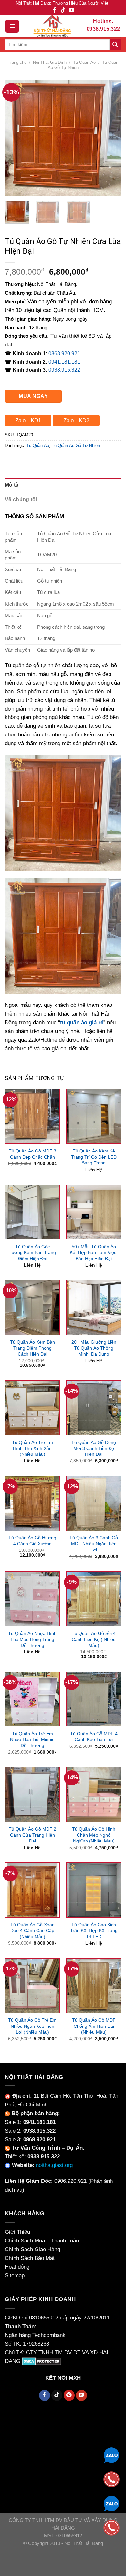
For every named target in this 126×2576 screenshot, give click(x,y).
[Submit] (115, 45)
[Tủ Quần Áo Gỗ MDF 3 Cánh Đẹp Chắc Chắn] (32, 1116)
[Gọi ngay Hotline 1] (111, 2479)
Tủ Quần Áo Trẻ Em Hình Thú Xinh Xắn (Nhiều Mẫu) (32, 1448)
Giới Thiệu (17, 2232)
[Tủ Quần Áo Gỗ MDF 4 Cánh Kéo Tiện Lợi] (94, 1699)
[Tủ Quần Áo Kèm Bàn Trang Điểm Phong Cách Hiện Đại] (32, 1307)
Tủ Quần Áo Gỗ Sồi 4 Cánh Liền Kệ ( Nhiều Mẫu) (94, 1639)
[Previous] (15, 138)
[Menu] (12, 26)
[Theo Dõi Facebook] (55, 10)
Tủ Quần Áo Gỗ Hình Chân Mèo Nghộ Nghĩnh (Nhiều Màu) (94, 1835)
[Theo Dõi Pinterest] (69, 2395)
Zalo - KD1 (28, 420)
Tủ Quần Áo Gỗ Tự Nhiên (76, 446)
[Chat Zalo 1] (111, 2455)
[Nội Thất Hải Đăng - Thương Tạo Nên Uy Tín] (52, 26)
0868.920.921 (64, 353)
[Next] (111, 138)
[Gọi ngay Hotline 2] (111, 2527)
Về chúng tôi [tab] (21, 499)
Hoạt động (17, 2267)
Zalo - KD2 (76, 420)
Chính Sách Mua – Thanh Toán (42, 2241)
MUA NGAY (33, 396)
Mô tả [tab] (12, 485)
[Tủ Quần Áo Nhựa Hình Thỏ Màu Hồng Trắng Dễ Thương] (32, 1599)
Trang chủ (17, 62)
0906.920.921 (70, 2181)
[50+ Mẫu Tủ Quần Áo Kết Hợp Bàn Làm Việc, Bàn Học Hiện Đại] (94, 1212)
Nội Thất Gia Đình (50, 62)
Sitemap (15, 2275)
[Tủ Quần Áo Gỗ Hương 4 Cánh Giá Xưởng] (32, 1503)
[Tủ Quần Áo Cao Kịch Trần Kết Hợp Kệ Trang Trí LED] (94, 1890)
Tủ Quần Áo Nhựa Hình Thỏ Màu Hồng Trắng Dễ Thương (32, 1639)
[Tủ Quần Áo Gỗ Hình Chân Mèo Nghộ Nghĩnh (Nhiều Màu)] (94, 1794)
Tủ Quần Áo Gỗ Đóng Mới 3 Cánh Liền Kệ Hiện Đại (94, 1448)
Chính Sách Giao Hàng (32, 2249)
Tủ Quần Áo (84, 62)
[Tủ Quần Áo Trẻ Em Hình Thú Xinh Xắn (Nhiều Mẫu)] (32, 1408)
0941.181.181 (64, 362)
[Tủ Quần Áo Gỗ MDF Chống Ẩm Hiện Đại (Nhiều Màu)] (94, 1986)
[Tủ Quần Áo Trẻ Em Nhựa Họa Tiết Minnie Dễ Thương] (32, 1699)
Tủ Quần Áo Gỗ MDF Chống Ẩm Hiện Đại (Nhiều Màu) (94, 2026)
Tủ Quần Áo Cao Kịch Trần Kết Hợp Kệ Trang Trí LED (94, 1931)
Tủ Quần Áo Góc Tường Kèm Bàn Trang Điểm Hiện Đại (32, 1253)
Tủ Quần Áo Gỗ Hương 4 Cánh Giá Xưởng (32, 1541)
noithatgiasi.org (54, 2165)
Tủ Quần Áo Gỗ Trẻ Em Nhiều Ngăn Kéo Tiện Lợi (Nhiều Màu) (32, 2026)
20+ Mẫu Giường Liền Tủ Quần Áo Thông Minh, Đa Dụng (94, 1348)
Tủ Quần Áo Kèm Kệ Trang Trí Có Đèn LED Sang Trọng (94, 1157)
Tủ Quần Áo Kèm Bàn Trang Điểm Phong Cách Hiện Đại (32, 1348)
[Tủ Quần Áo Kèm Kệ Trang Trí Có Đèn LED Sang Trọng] (94, 1116)
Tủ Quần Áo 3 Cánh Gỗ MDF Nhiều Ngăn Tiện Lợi (94, 1544)
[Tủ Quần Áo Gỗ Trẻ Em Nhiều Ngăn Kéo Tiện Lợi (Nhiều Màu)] (32, 1986)
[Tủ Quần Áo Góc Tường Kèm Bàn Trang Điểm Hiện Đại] (32, 1212)
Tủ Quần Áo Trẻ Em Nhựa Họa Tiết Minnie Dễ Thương (32, 1740)
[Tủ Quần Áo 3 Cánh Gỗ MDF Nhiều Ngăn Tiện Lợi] (94, 1503)
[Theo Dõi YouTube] (71, 10)
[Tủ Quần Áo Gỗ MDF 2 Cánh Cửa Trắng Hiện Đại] (32, 1794)
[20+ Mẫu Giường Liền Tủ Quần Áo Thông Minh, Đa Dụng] (94, 1307)
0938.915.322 (64, 370)
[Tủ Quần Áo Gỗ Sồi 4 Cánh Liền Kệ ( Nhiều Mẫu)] (94, 1599)
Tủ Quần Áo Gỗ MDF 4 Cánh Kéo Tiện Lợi (94, 1737)
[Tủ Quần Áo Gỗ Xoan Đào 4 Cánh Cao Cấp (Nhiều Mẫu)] (32, 1890)
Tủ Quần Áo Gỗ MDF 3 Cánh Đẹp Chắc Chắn (32, 1154)
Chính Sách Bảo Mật (30, 2258)
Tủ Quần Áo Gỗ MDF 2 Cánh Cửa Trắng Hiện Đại (32, 1835)
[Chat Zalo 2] (111, 2503)
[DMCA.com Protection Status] (42, 2361)
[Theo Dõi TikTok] (63, 10)
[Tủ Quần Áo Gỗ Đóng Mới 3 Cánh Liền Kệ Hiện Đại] (94, 1408)
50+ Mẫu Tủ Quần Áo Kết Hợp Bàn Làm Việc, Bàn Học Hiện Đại (94, 1253)
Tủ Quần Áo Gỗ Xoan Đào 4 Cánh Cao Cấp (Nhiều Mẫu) (32, 1931)
